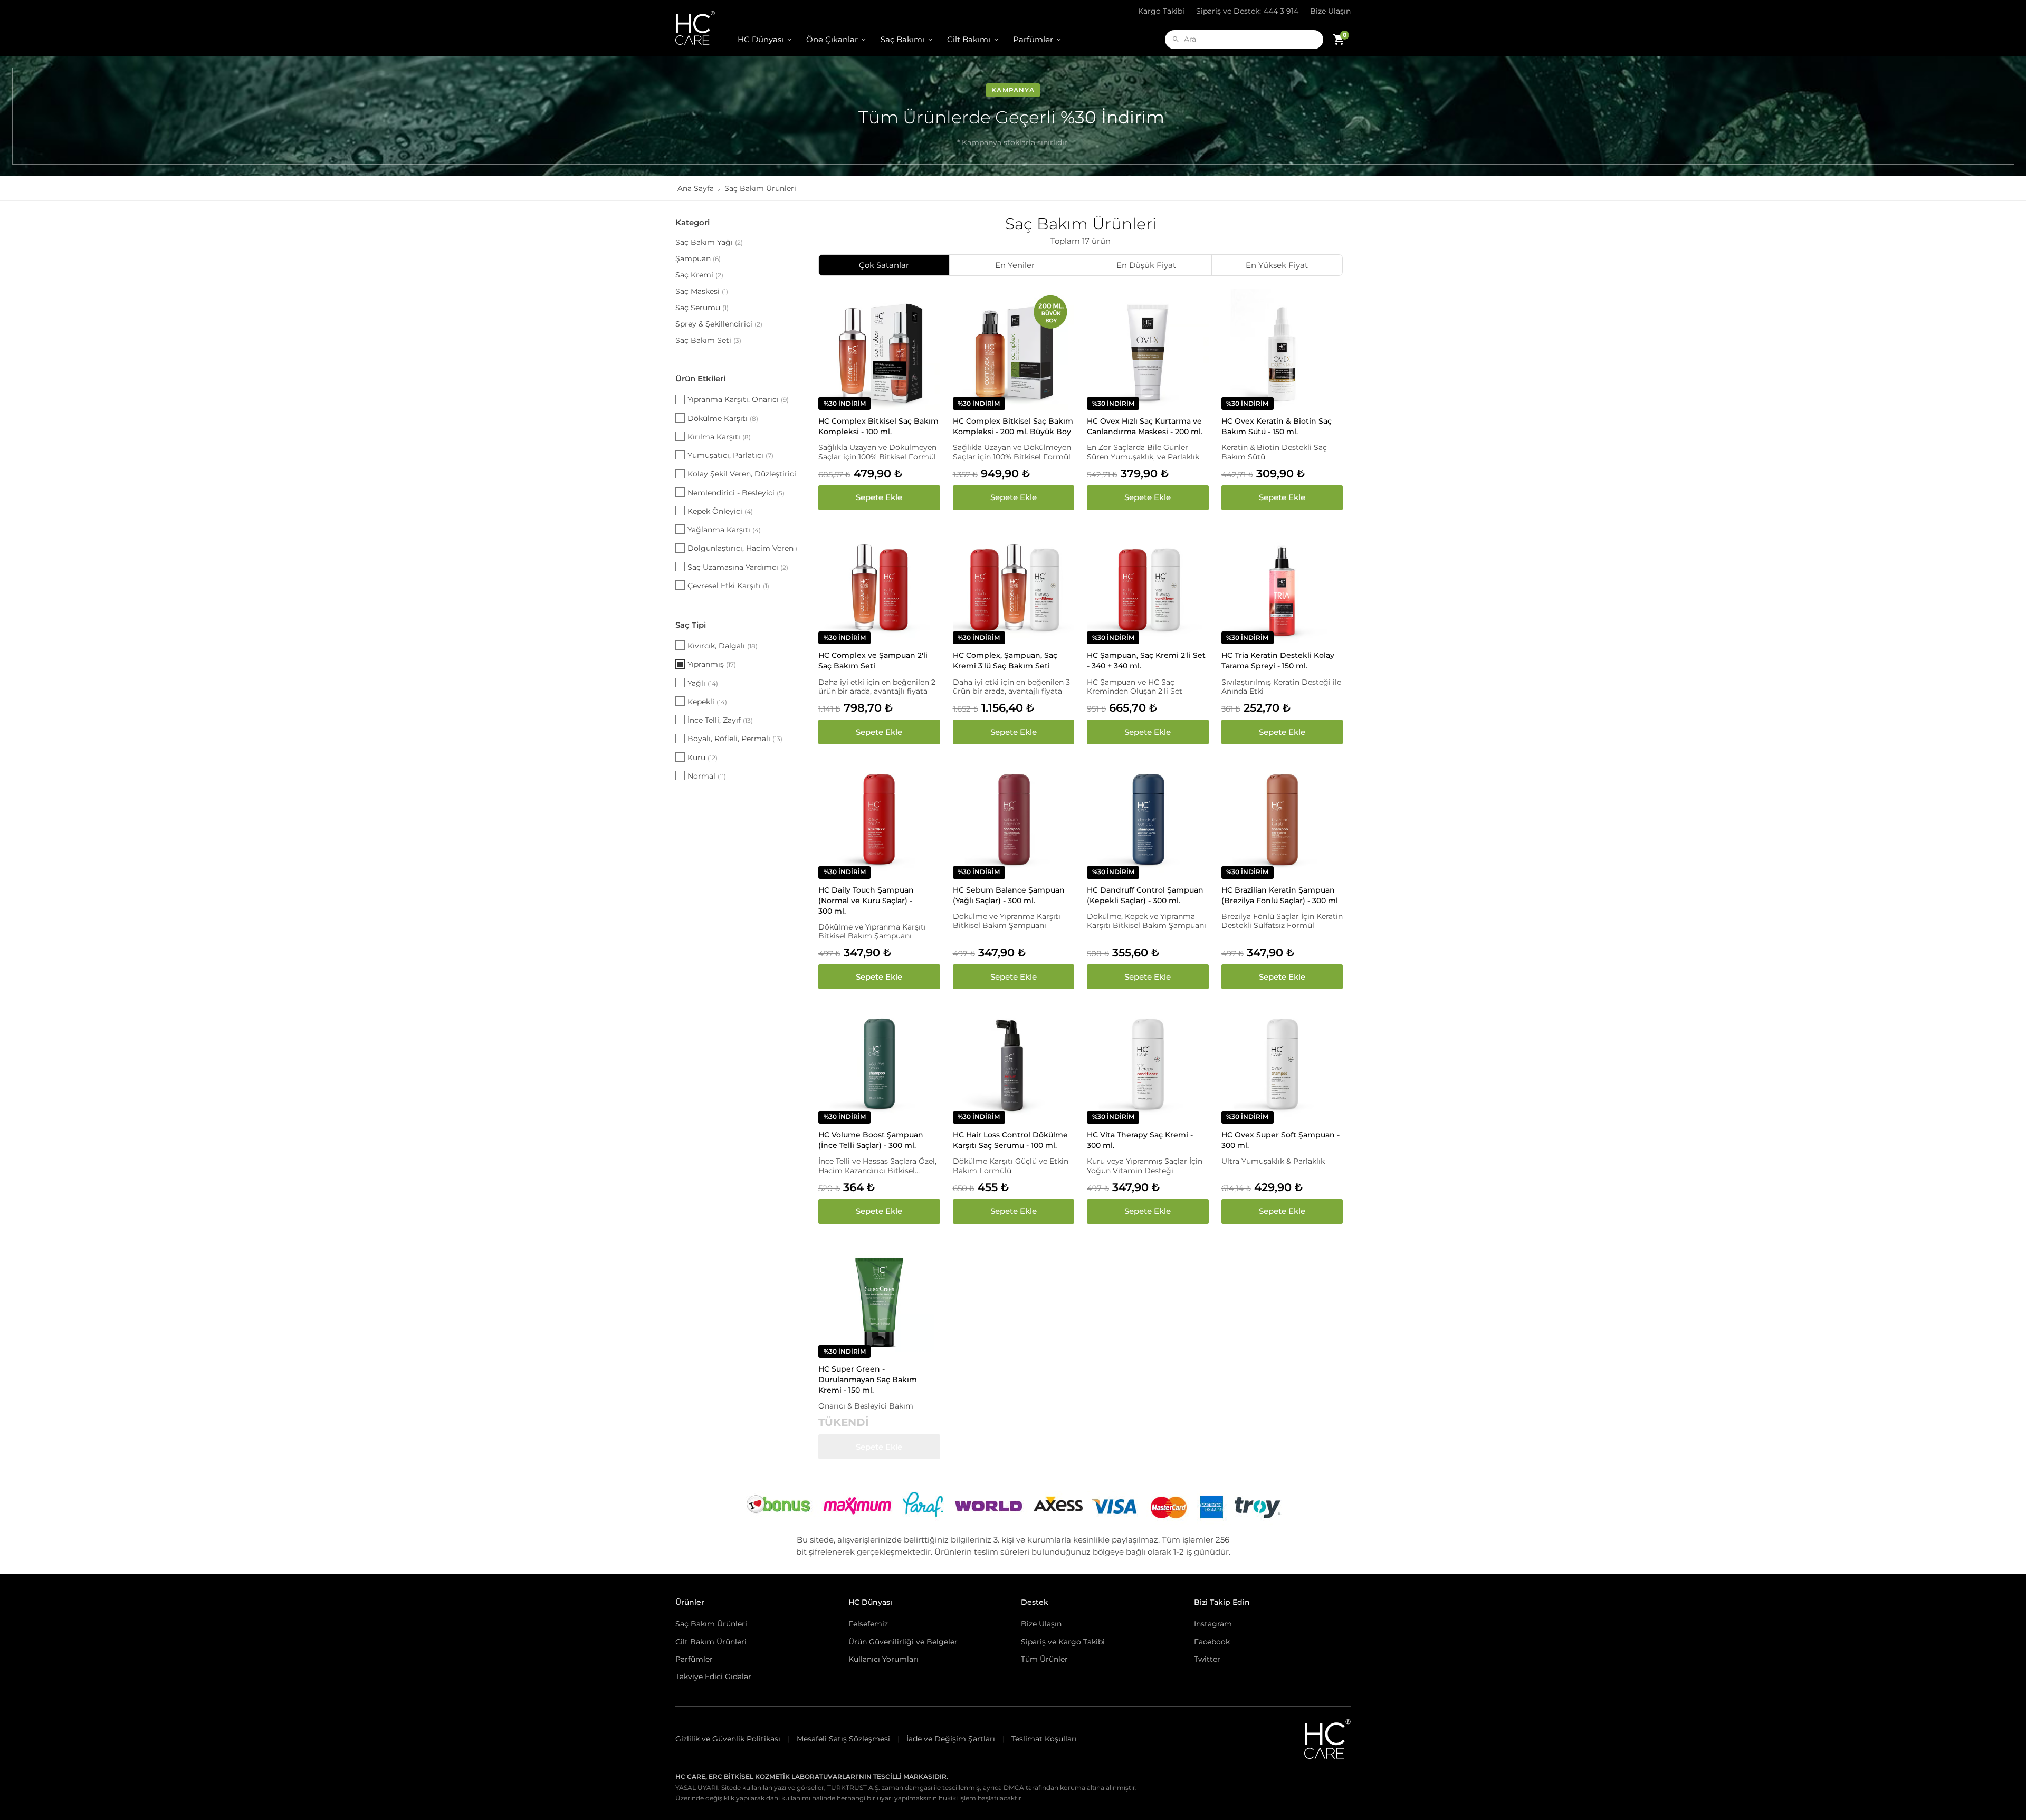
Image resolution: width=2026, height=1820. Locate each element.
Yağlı (703, 683)
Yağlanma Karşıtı (724, 530)
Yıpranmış (712, 664)
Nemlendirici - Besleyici (736, 493)
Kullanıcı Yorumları (883, 1659)
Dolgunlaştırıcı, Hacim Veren (742, 548)
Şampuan (698, 258)
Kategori (692, 222)
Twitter (1207, 1659)
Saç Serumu (702, 308)
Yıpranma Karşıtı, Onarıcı (738, 399)
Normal (707, 776)
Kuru (703, 758)
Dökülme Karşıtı (723, 418)
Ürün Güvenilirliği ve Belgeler (903, 1642)
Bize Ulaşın (1330, 11)
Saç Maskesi (702, 291)
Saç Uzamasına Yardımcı (738, 567)
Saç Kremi (699, 275)
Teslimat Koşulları (1044, 1739)
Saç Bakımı (902, 39)
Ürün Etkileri (700, 379)
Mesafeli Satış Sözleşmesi (843, 1739)
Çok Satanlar (884, 265)
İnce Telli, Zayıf (720, 720)
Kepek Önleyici (720, 511)
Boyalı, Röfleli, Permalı (735, 739)
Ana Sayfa (696, 188)
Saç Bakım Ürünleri (711, 1624)
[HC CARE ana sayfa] (703, 28)
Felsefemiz (868, 1624)
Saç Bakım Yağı (709, 242)
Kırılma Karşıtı (719, 437)
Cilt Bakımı (969, 39)
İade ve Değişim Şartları (951, 1739)
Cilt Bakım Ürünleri (711, 1642)
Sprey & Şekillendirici (719, 324)
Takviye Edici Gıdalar (713, 1677)
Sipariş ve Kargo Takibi (1063, 1642)
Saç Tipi (691, 625)
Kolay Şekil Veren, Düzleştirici (742, 474)
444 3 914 (1247, 11)
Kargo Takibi (1161, 11)
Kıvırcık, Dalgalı (723, 646)
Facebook (1212, 1642)
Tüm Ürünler (1044, 1659)
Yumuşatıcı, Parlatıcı (730, 455)
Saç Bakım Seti (708, 340)
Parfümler (1033, 39)
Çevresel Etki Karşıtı (728, 586)
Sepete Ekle (879, 497)
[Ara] (1176, 39)
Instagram (1213, 1624)
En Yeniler (1015, 265)
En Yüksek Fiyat (1277, 265)
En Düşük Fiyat (1146, 265)
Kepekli (707, 702)
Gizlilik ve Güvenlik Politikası (728, 1739)
